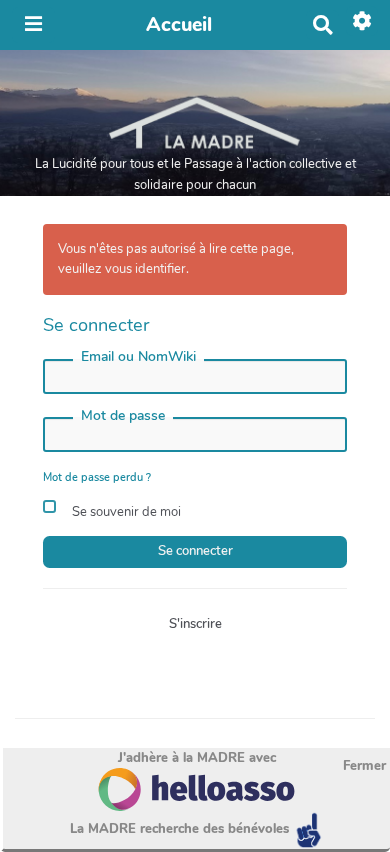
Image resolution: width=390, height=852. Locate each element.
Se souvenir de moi (125, 512)
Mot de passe (123, 415)
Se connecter (195, 551)
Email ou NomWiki (138, 356)
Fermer (364, 766)
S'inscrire (195, 624)
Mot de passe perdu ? (97, 477)
